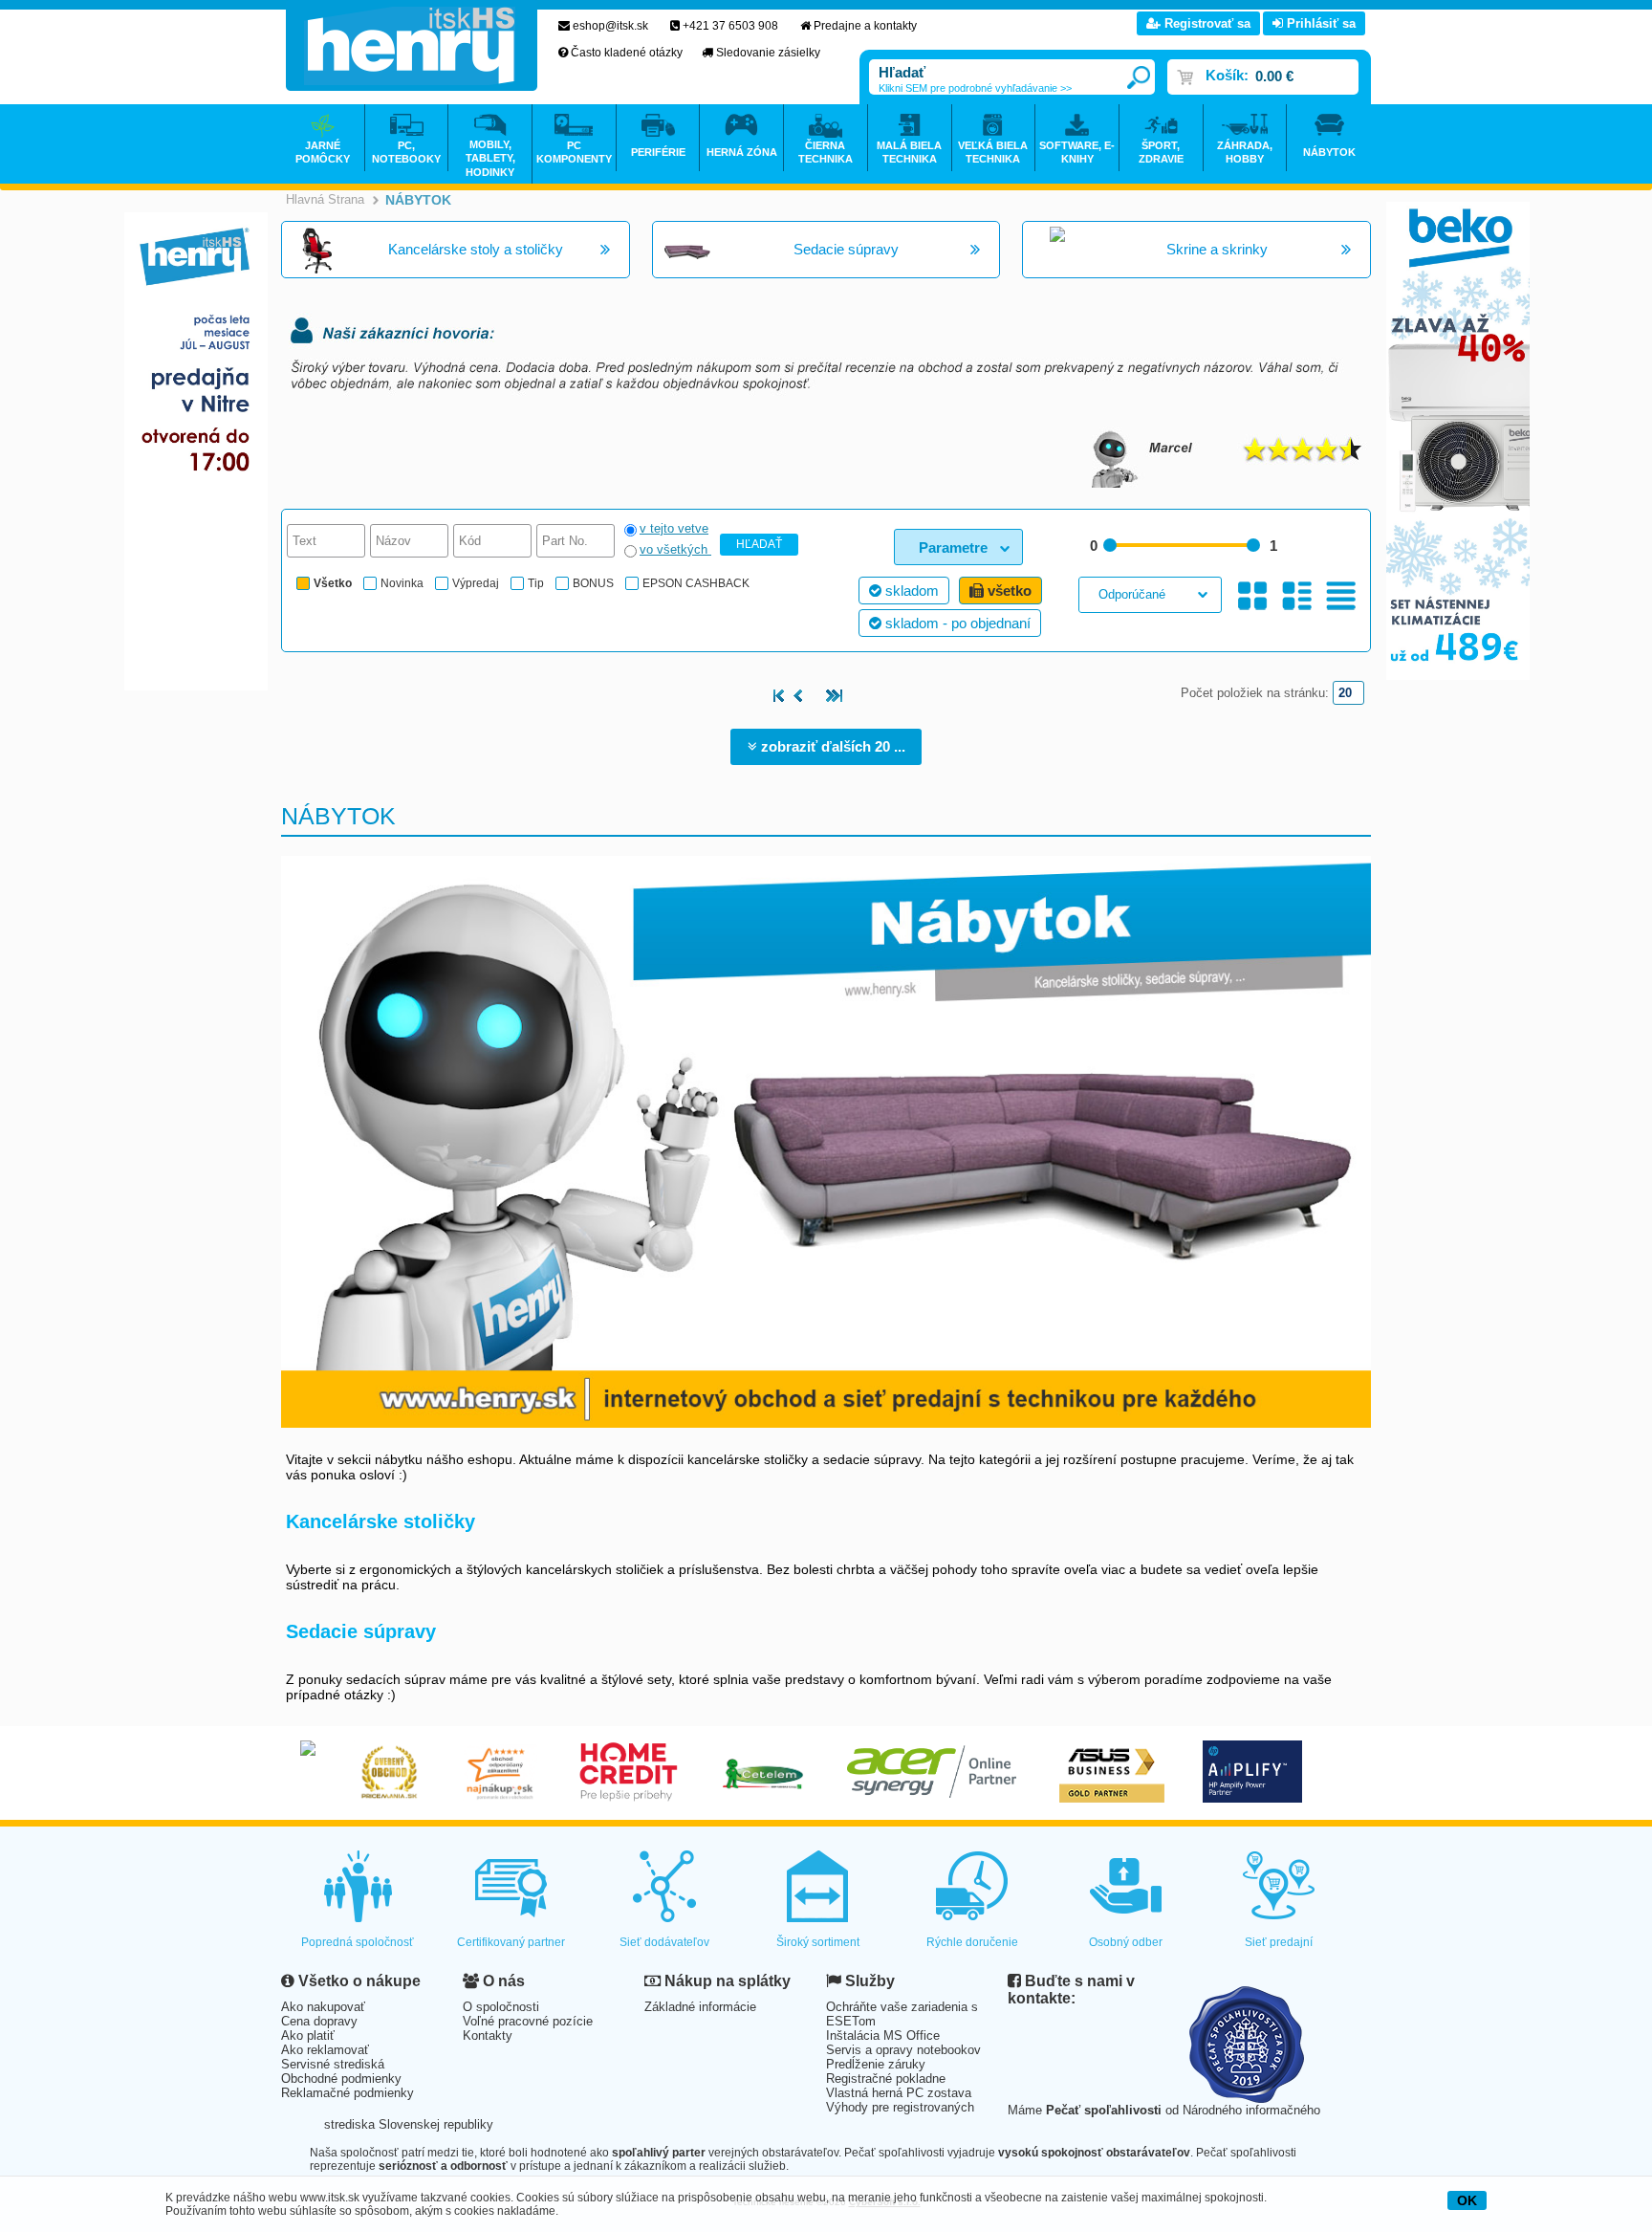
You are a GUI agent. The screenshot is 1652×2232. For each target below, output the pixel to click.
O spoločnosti (501, 2007)
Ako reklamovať (325, 2050)
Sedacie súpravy (846, 249)
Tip (536, 583)
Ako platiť (308, 2035)
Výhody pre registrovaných (900, 2107)
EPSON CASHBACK (696, 583)
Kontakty (488, 2035)
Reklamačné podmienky (348, 2093)
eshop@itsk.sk (610, 26)
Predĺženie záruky (876, 2064)
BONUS (593, 583)
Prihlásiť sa (1319, 23)
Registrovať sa (1206, 23)
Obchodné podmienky (341, 2079)
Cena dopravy (319, 2021)
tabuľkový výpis (1341, 596)
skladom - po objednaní (956, 623)
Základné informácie (700, 2007)
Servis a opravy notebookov (903, 2050)
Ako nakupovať (323, 2007)
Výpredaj (476, 583)
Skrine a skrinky (1217, 249)
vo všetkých (675, 549)
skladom (910, 591)
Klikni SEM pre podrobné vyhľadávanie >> (975, 88)
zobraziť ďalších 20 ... (831, 746)
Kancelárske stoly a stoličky (476, 249)
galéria (1253, 596)
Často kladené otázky (627, 53)
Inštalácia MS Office (883, 2035)
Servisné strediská (333, 2064)
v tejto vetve (674, 528)
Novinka (402, 583)
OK (1467, 2200)
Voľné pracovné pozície (528, 2021)
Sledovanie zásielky (768, 53)
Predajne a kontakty (865, 26)
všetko (1008, 591)
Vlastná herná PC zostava (899, 2093)
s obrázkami (1297, 596)
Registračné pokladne (886, 2079)
